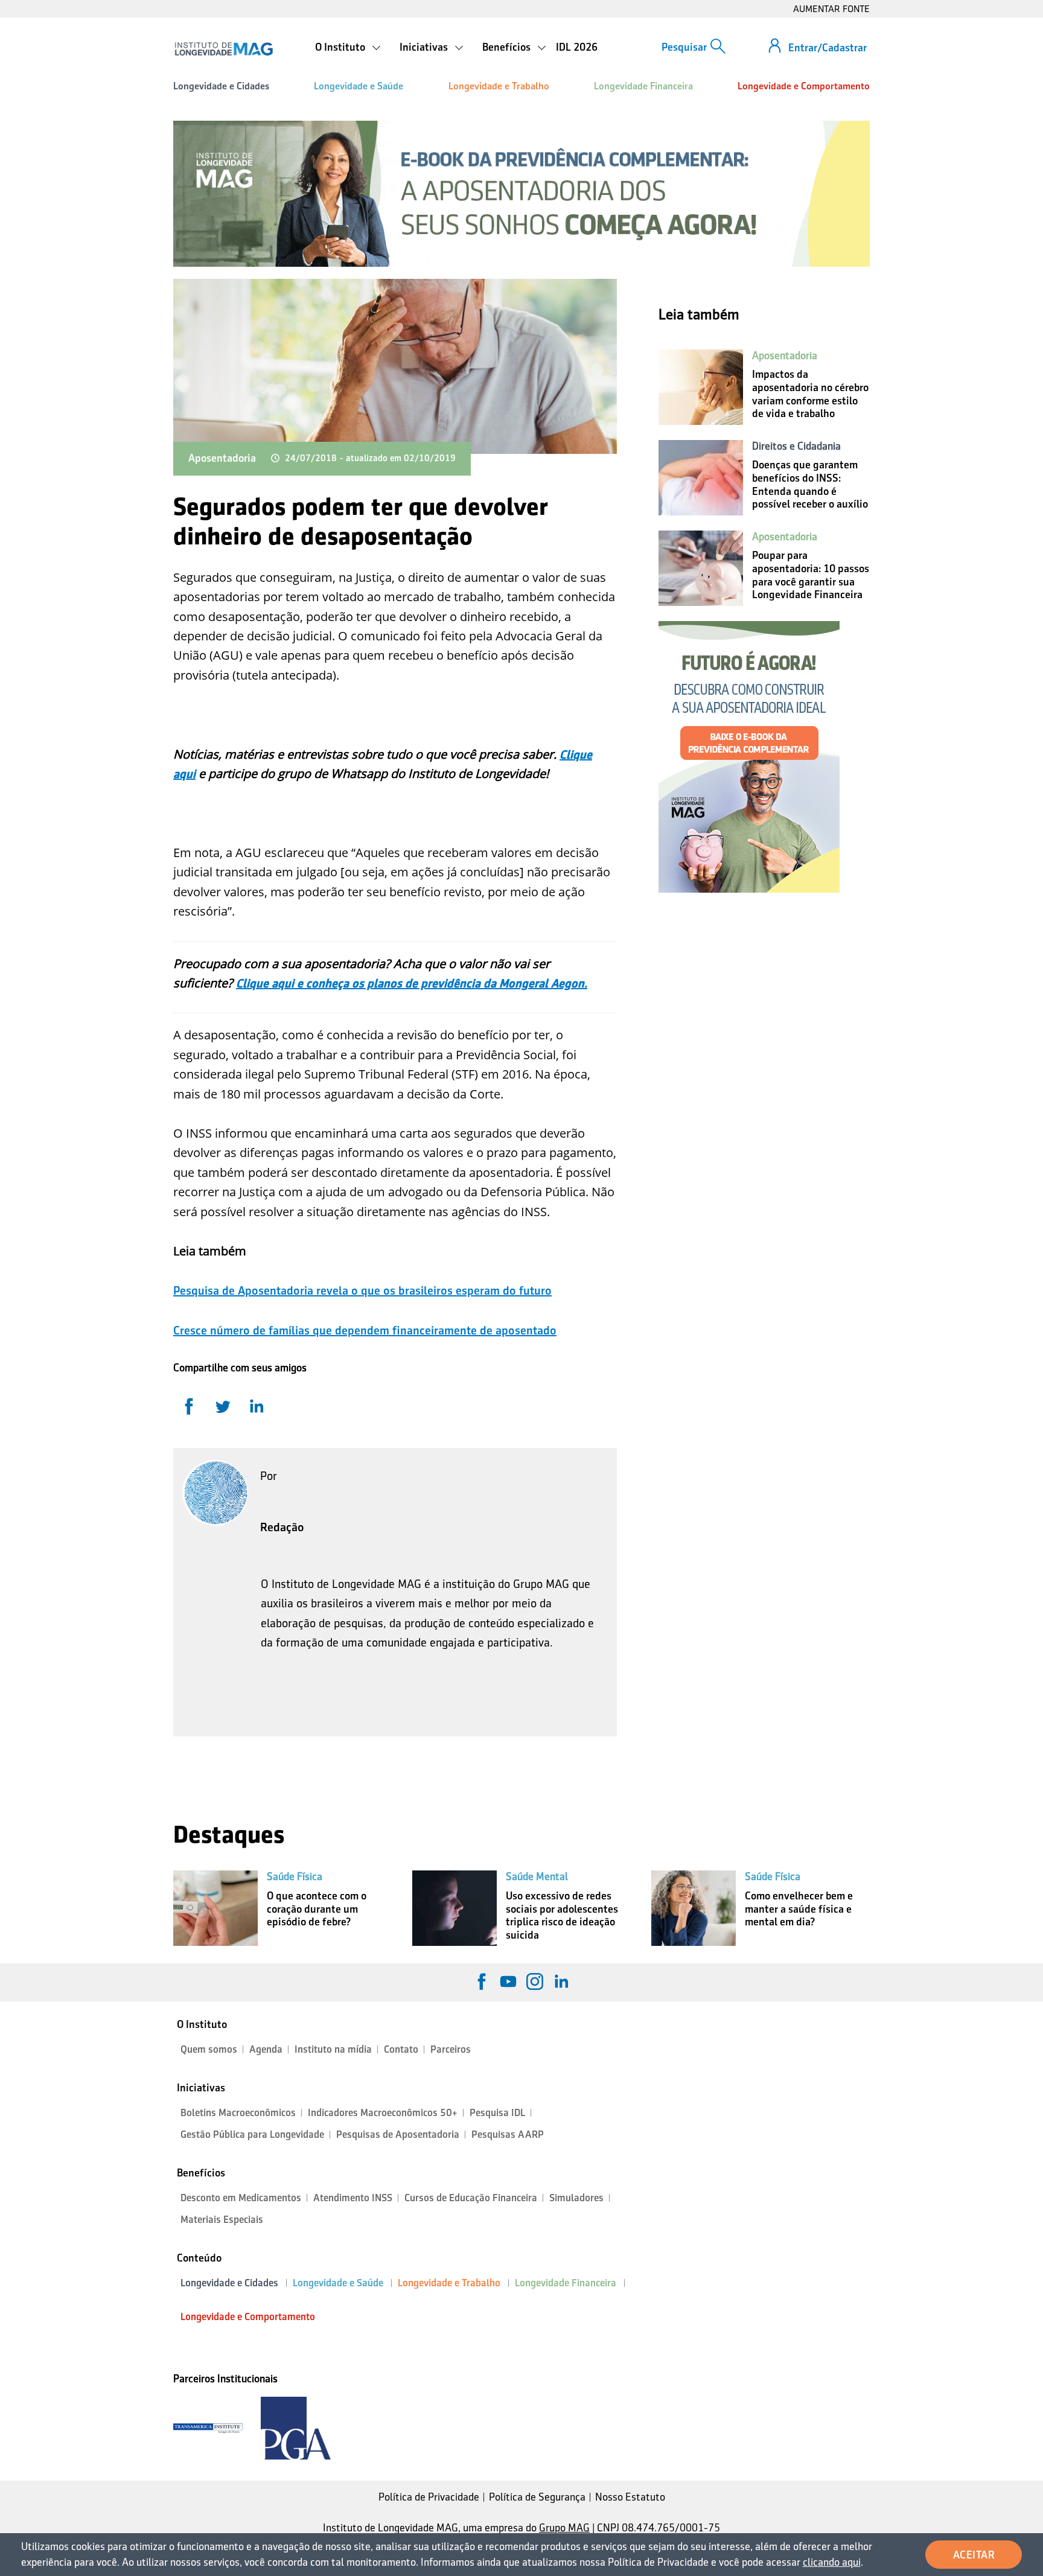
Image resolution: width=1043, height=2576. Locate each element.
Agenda (266, 2049)
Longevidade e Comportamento (804, 86)
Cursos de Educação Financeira (471, 2198)
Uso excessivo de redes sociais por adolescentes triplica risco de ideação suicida (562, 1915)
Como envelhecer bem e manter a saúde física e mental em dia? (799, 1909)
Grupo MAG (564, 2528)
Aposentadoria (222, 458)
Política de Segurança (537, 2497)
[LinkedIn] (561, 1981)
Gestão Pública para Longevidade (252, 2134)
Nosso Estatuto (630, 2497)
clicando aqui (832, 2562)
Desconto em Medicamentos (241, 2198)
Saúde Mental (537, 1876)
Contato (401, 2049)
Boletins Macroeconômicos (238, 2113)
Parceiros (451, 2049)
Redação (282, 1527)
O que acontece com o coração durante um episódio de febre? (317, 1909)
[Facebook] (482, 1981)
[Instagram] (535, 1981)
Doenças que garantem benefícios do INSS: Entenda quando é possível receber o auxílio (810, 484)
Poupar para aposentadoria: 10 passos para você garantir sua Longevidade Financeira (811, 575)
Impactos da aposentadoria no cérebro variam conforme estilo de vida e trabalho (810, 394)
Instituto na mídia (333, 2049)
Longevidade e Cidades (221, 86)
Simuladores (576, 2198)
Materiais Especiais (222, 2220)
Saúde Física (295, 1876)
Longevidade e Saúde (359, 86)
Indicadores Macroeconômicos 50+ (383, 2113)
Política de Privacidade (429, 2497)
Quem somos (209, 2049)
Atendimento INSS (353, 2198)
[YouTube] (508, 1981)
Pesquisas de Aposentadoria (398, 2134)
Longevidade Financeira (643, 86)
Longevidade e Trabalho (499, 86)
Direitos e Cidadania (796, 446)
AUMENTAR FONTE (831, 9)
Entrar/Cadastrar (828, 48)
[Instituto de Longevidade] (224, 49)
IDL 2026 (577, 47)
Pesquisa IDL (497, 2113)
